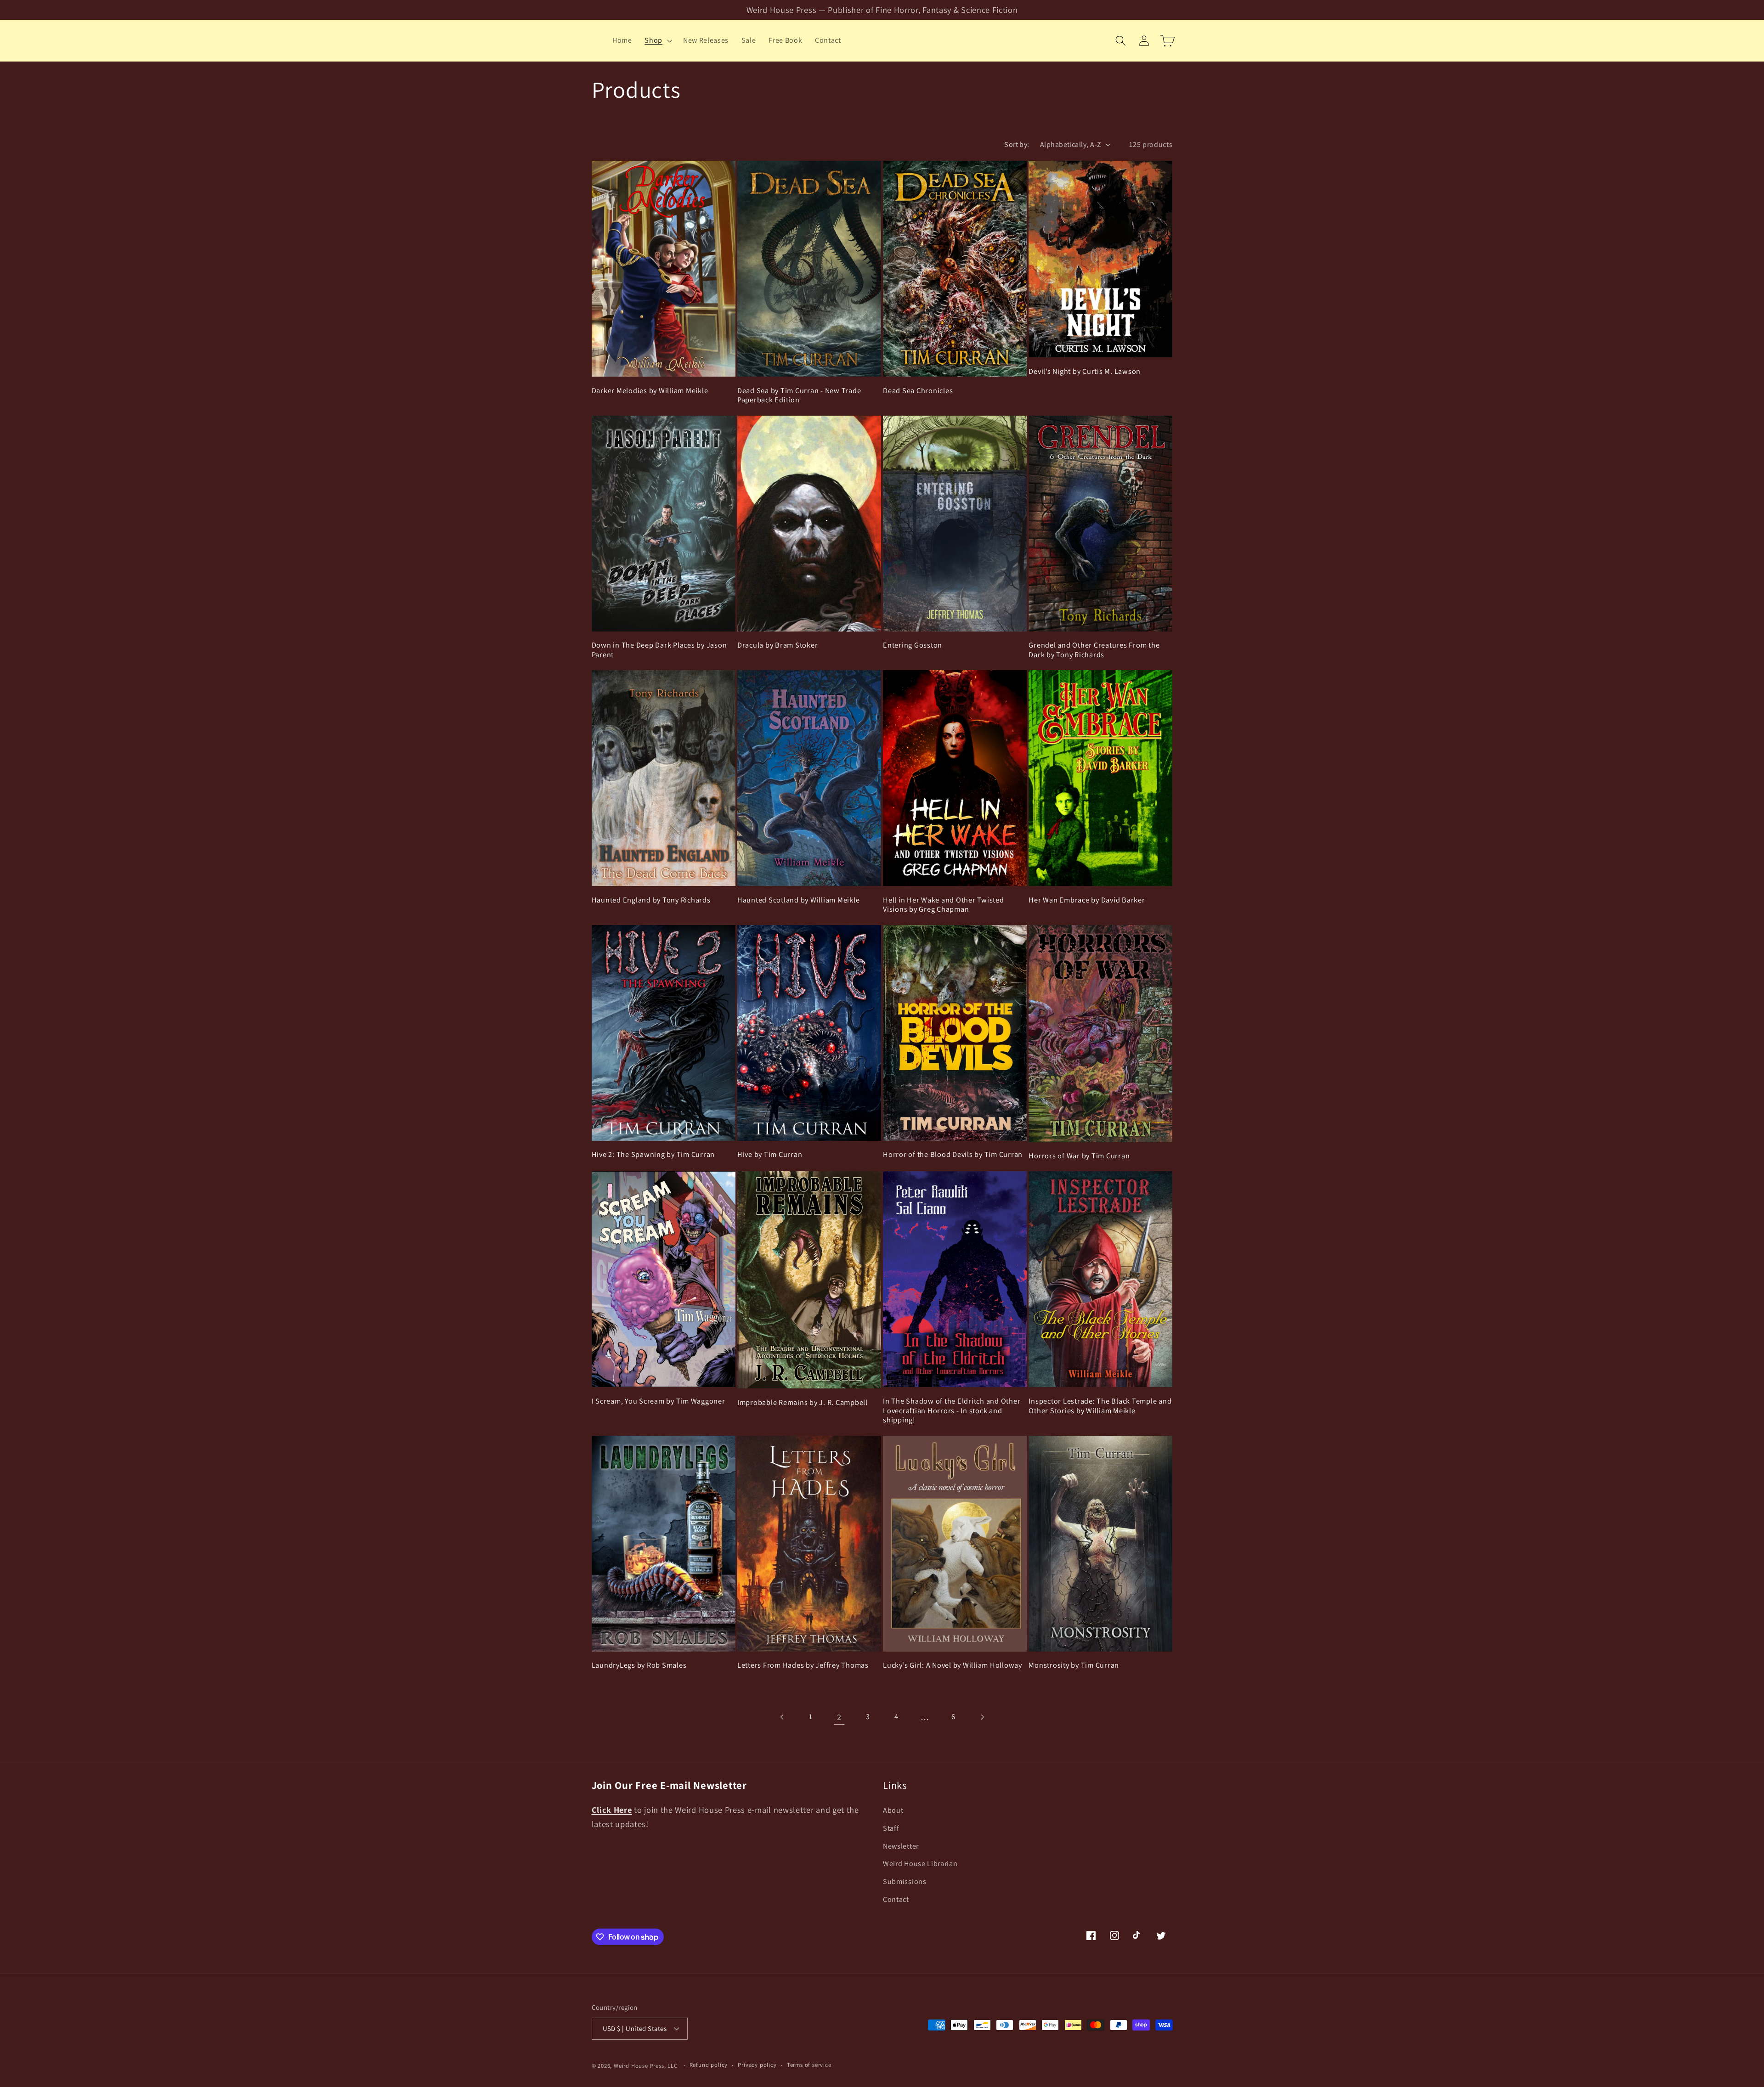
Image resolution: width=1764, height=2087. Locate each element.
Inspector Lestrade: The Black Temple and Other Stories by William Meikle (1100, 1406)
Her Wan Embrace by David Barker (1087, 900)
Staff (891, 1828)
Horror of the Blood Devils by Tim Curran (953, 1154)
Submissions (905, 1881)
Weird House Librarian (920, 1864)
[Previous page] (782, 1717)
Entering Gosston (913, 645)
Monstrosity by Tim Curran (1074, 1665)
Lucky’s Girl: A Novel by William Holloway (953, 1665)
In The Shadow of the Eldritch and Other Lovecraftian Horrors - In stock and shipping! (952, 1410)
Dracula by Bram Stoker (778, 645)
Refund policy (709, 2065)
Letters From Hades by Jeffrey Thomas (803, 1665)
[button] (657, 40)
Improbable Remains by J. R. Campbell (803, 1402)
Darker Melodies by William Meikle (650, 391)
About (893, 1810)
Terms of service (809, 2065)
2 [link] (839, 1717)
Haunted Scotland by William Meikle (799, 900)
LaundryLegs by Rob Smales (639, 1665)
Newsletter (901, 1846)
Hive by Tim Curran (770, 1154)
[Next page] (982, 1717)
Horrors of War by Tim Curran (1079, 1156)
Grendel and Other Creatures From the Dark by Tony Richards (1094, 650)
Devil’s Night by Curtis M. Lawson (1085, 371)
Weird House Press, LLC (646, 2066)
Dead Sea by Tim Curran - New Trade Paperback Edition (799, 395)
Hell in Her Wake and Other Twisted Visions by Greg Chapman (944, 905)
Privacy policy (757, 2065)
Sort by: (1017, 144)
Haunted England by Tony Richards (651, 900)
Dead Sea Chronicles (918, 391)
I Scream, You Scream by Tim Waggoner (659, 1401)
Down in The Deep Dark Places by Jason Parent (659, 650)
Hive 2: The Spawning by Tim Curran (653, 1154)
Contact (896, 1899)
